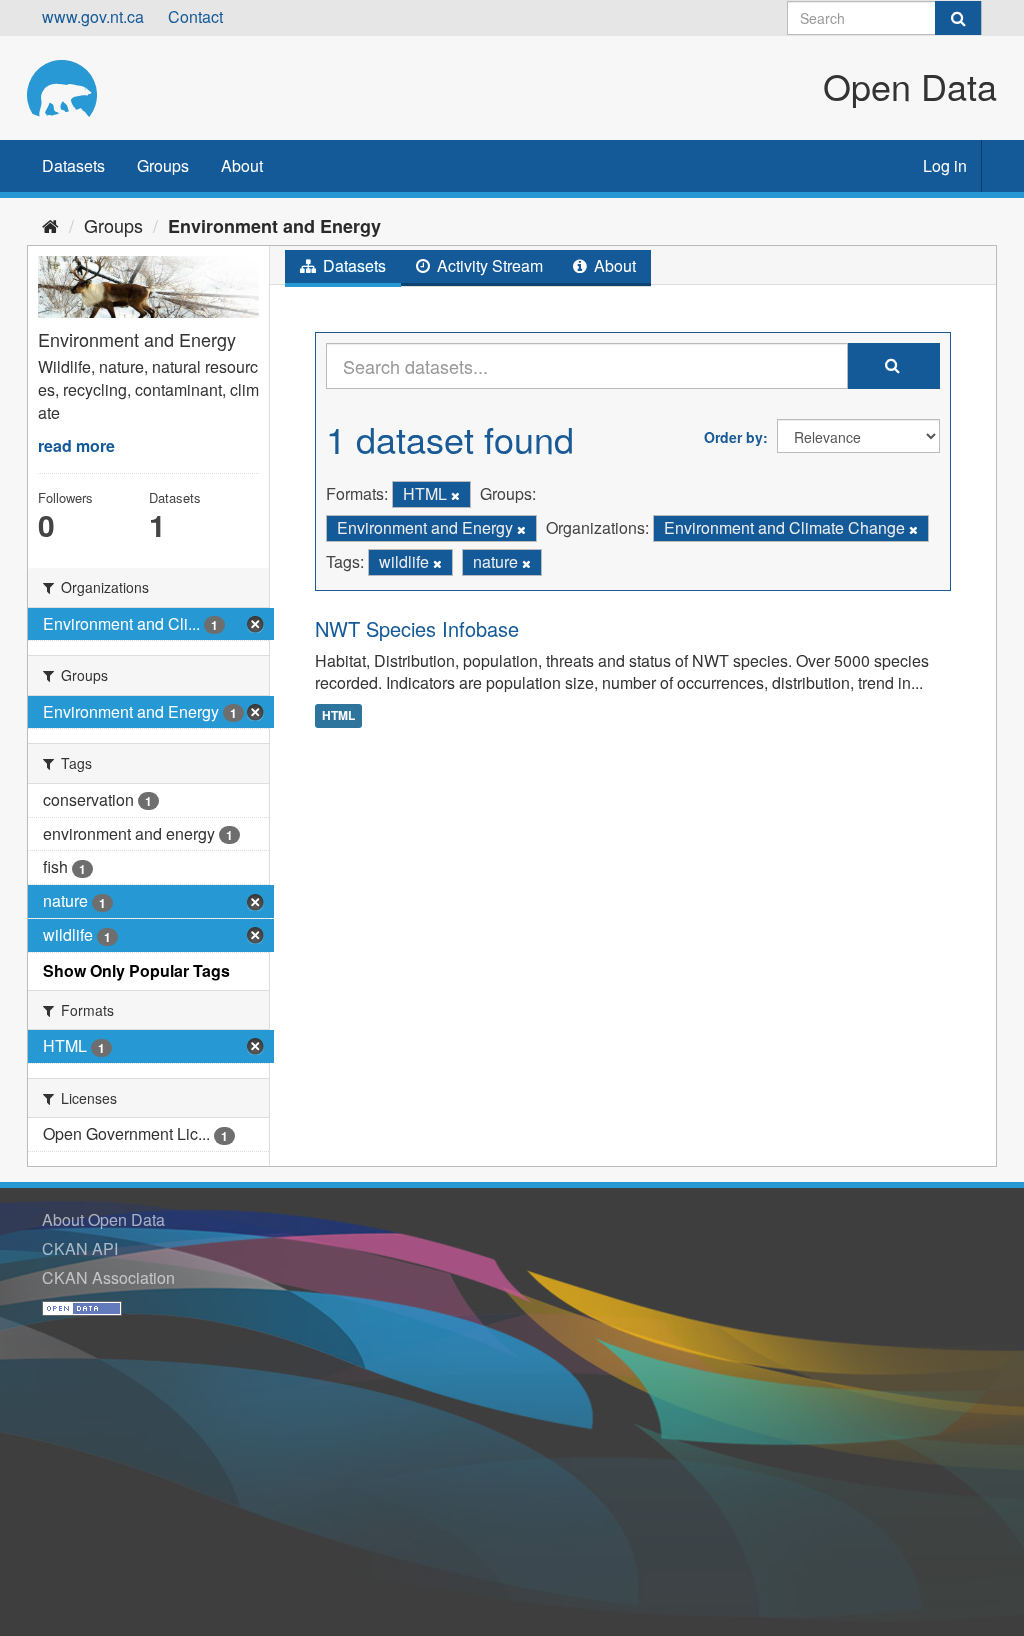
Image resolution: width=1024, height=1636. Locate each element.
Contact (195, 16)
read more (76, 445)
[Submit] (958, 18)
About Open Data (103, 1219)
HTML (338, 715)
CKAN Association (108, 1277)
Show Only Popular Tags (136, 970)
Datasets (73, 165)
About (242, 165)
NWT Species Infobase (417, 628)
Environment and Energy (274, 226)
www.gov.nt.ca (93, 16)
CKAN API (80, 1248)
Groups (163, 165)
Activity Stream (488, 265)
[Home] (50, 225)
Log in (945, 165)
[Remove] (455, 495)
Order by (733, 437)
